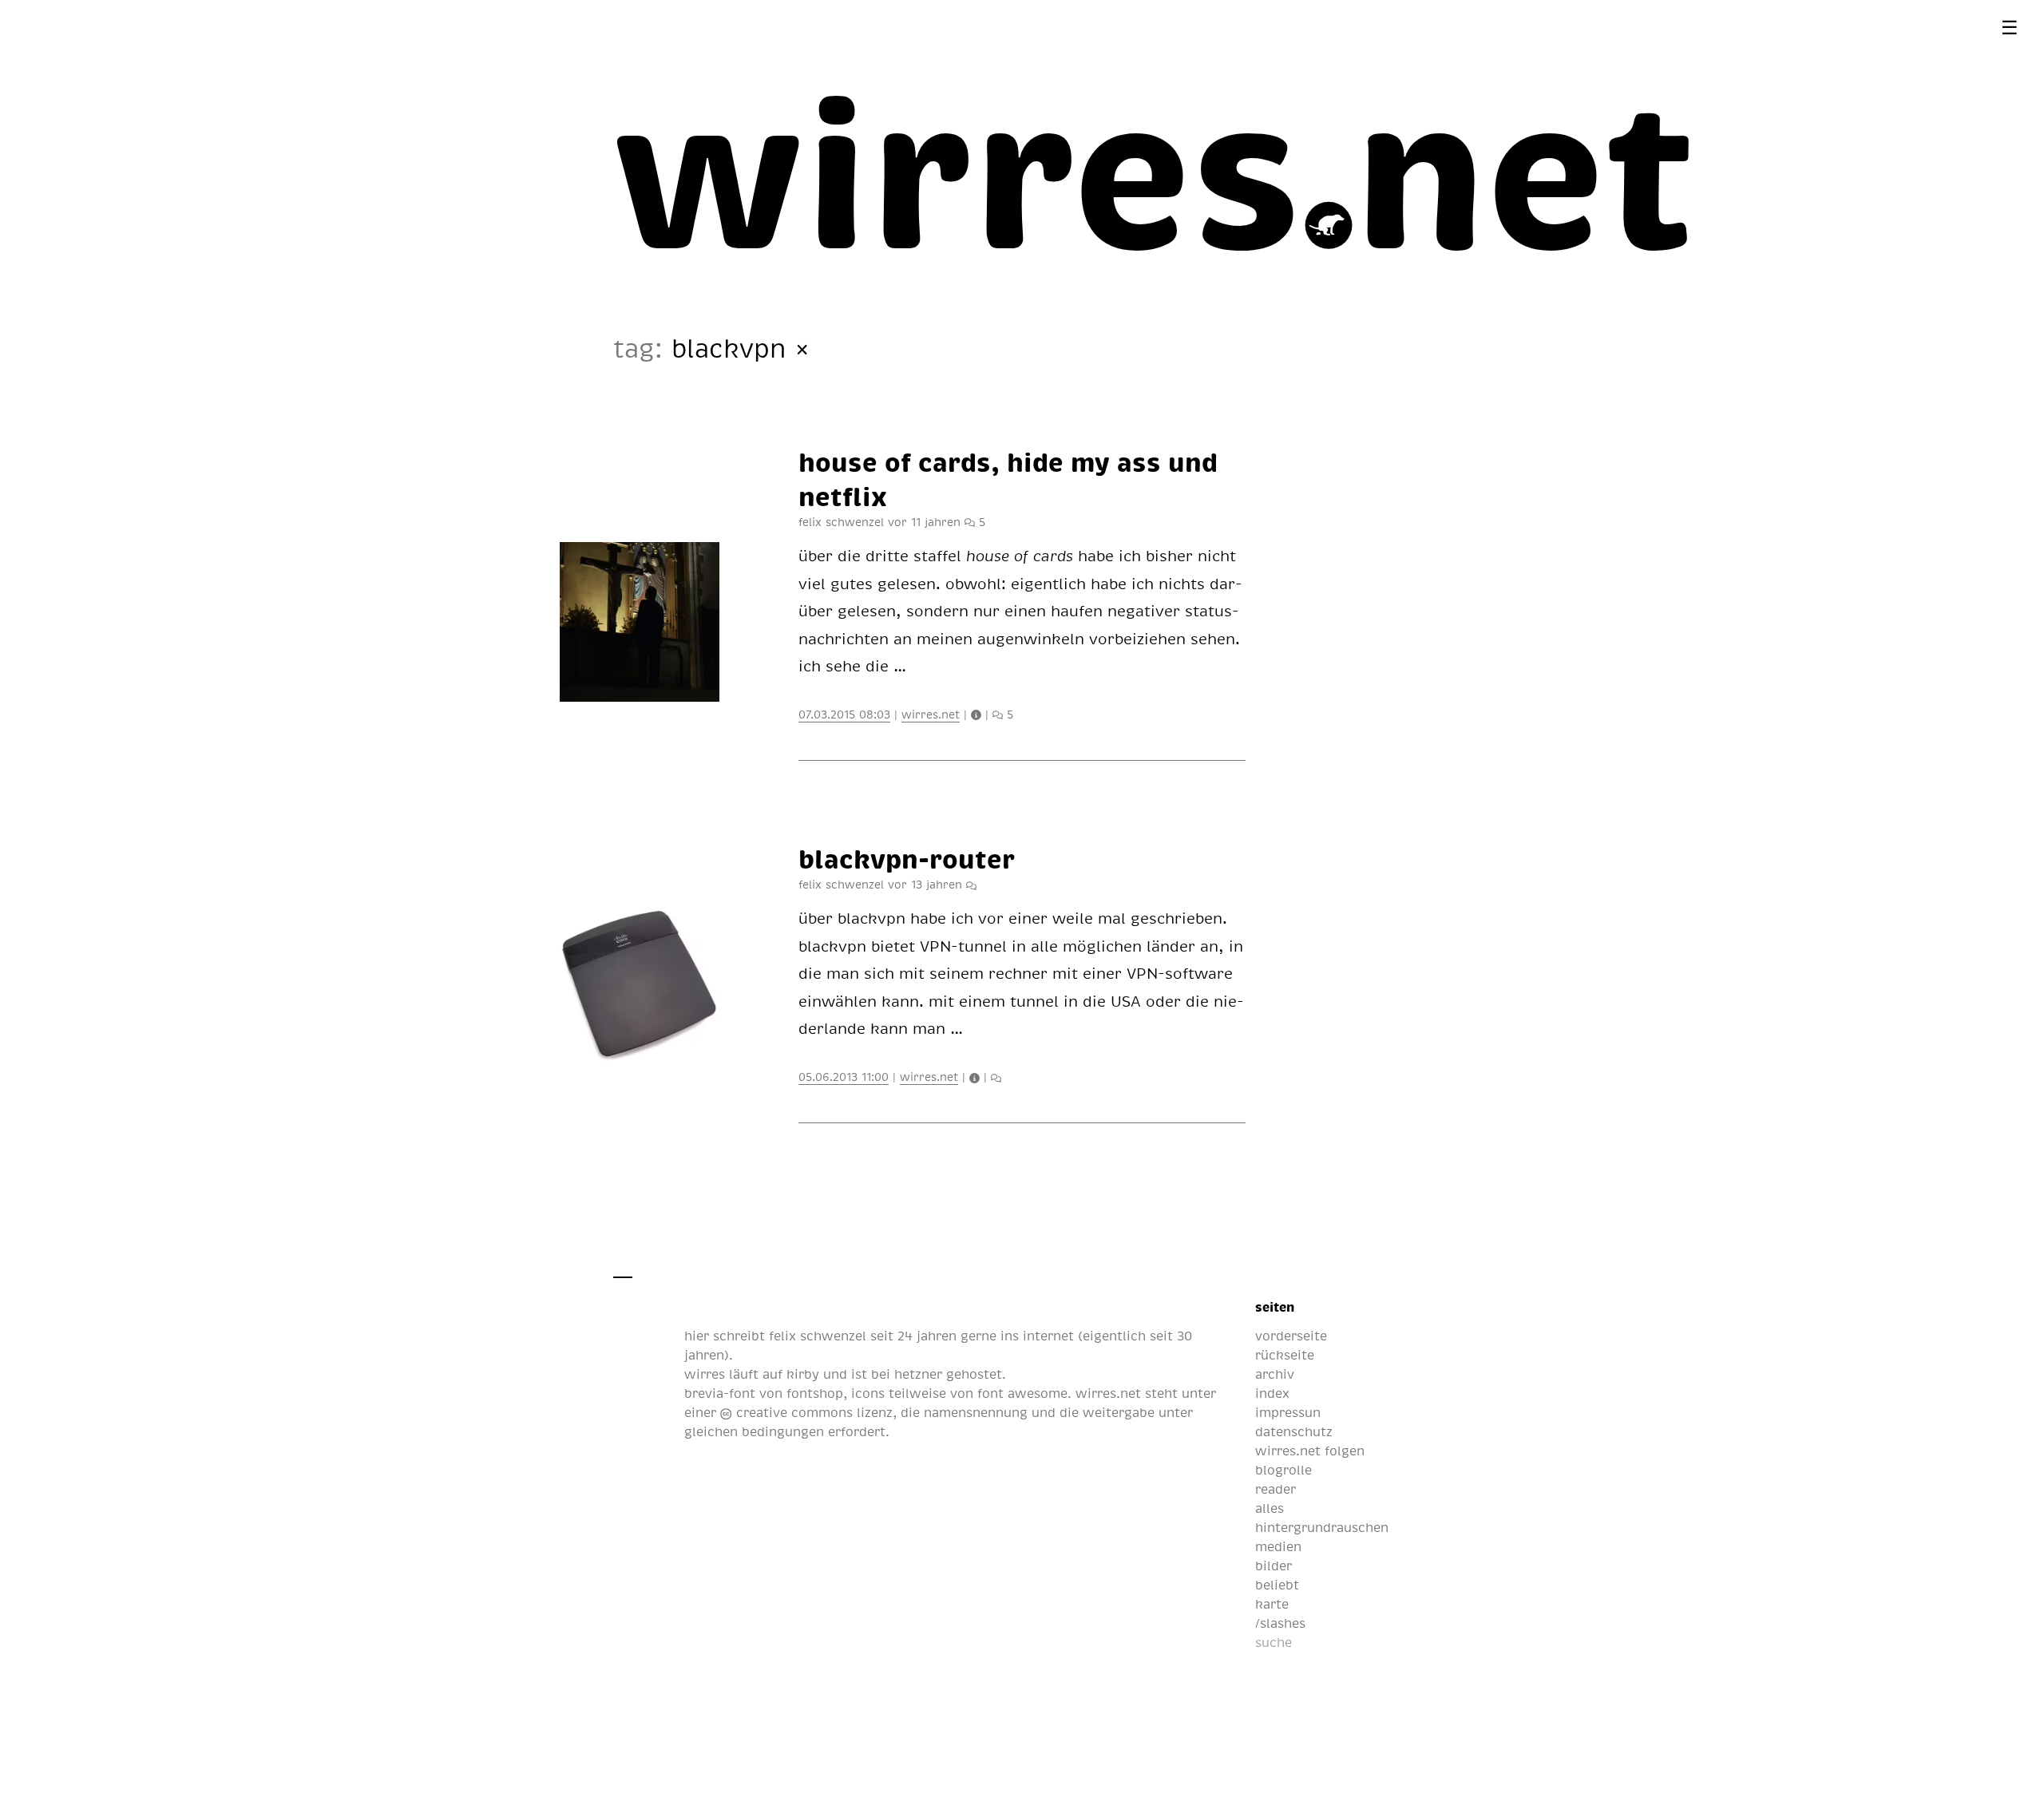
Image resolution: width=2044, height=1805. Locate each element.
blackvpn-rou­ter (907, 858)
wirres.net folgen (1310, 1451)
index (1272, 1393)
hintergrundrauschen (1322, 1527)
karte (1272, 1604)
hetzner (918, 1374)
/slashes (1280, 1623)
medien (1278, 1546)
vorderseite (1291, 1336)
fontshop (815, 1393)
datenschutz (1294, 1431)
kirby (803, 1374)
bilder (1274, 1566)
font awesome (1022, 1393)
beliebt (1277, 1585)
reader (1276, 1489)
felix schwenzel (818, 1336)
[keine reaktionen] (971, 884)
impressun (1288, 1412)
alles (1270, 1508)
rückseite (1285, 1355)
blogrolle (1283, 1470)
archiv (1275, 1374)
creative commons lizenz (812, 1412)
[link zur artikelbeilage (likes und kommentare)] (978, 714)
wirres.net (931, 714)
